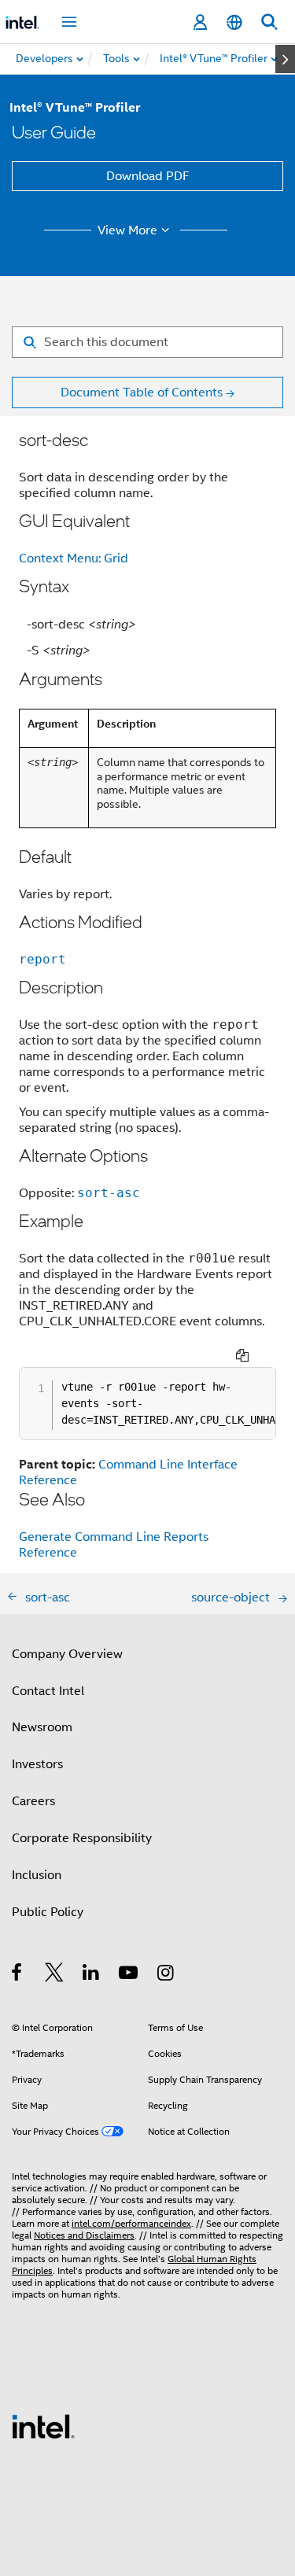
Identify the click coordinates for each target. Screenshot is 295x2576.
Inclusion (37, 1875)
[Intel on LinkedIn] (92, 1975)
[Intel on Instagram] (166, 1975)
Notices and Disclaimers (84, 2235)
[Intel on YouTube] (129, 1975)
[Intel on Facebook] (18, 1975)
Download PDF (148, 176)
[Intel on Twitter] (55, 1975)
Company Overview (67, 1654)
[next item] (285, 59)
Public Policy (48, 1912)
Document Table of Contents (142, 392)
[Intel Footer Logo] (43, 2426)
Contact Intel (48, 1691)
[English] (234, 22)
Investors (37, 1764)
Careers (33, 1801)
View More (127, 230)
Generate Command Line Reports (114, 1537)
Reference (48, 1553)
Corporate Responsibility (82, 1838)
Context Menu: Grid (74, 558)
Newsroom (42, 1727)
